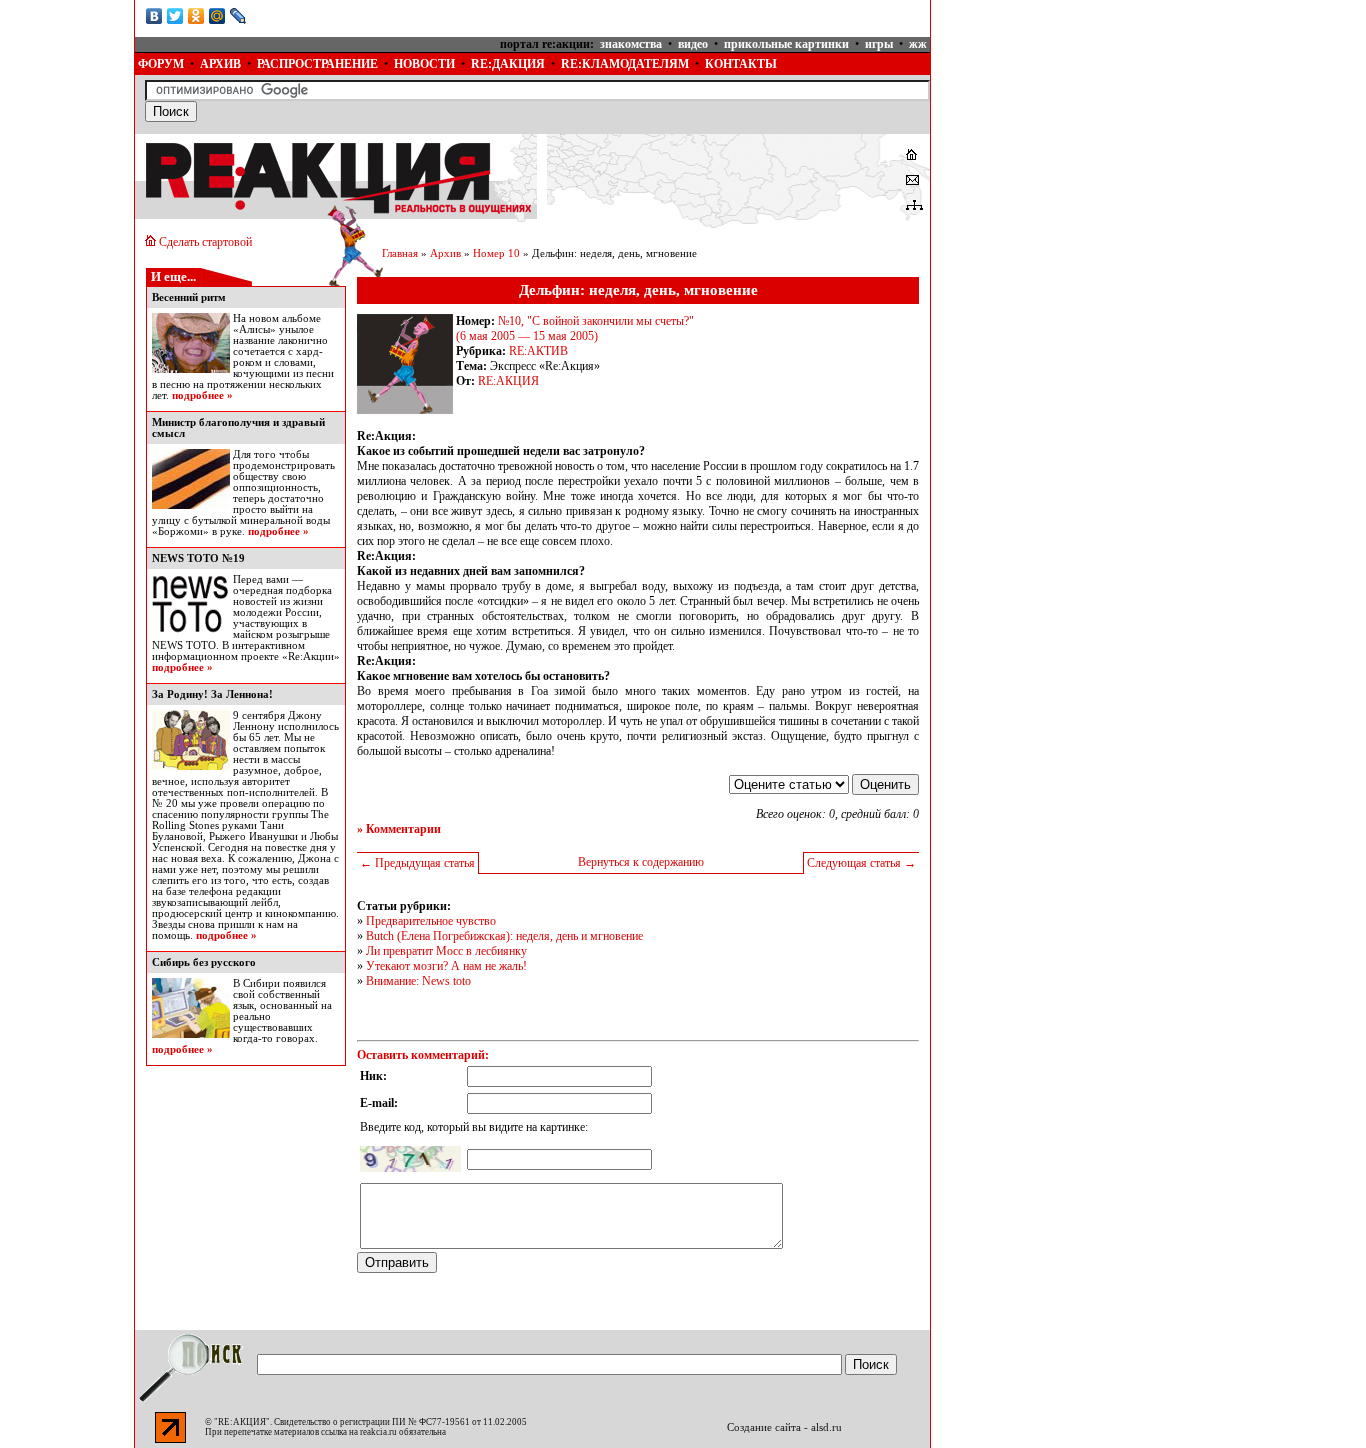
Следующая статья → (861, 863)
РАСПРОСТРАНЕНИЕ (317, 64)
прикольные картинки (786, 44)
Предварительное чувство (431, 921)
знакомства (631, 44)
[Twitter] (175, 16)
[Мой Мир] (217, 16)
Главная (400, 253)
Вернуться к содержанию (641, 862)
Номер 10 (496, 253)
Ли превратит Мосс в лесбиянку (446, 951)
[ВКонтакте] (154, 16)
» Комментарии (399, 829)
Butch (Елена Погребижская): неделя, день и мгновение (504, 936)
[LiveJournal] (238, 16)
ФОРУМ (161, 64)
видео (693, 44)
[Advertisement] (1082, 125)
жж (918, 44)
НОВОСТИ (424, 64)
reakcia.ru (378, 1432)
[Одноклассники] (196, 16)
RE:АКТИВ (538, 351)
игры (879, 44)
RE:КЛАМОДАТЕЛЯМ (625, 64)
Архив (445, 253)
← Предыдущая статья (417, 863)
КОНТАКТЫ (741, 64)
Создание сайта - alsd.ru (784, 1427)
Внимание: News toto (418, 981)
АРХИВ (220, 64)
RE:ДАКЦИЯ (508, 64)
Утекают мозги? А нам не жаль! (446, 966)
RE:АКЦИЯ (508, 381)
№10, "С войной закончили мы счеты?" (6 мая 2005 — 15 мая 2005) (575, 328)
